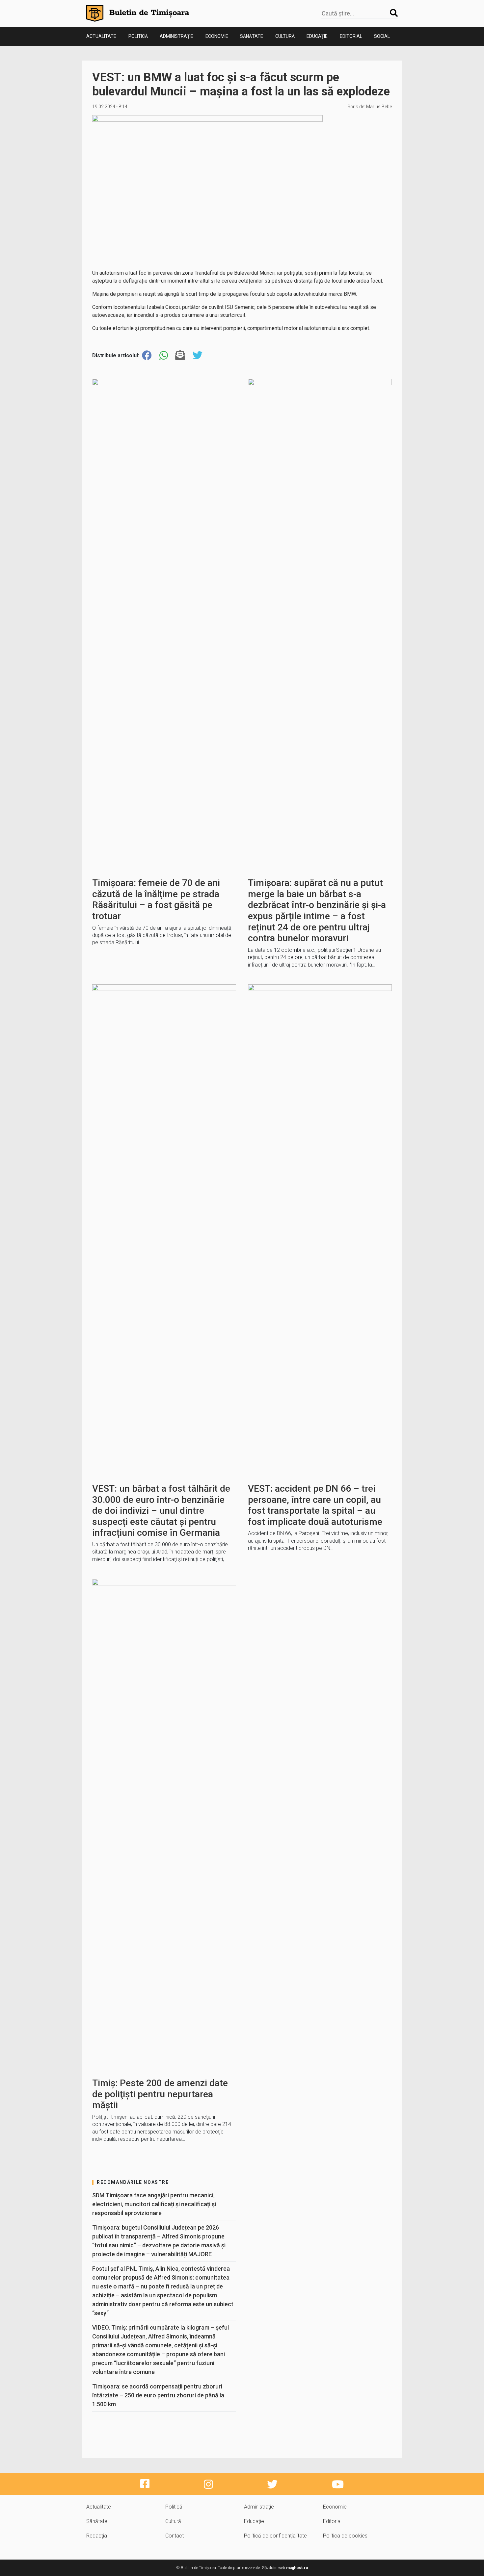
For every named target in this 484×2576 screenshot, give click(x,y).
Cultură (285, 36)
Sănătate (252, 36)
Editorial (351, 36)
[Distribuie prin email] (180, 355)
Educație (317, 36)
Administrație (176, 36)
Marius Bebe (379, 107)
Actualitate (101, 36)
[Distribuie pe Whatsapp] (164, 355)
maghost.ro (297, 2568)
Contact (175, 2536)
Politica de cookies (345, 2536)
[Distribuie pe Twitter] (198, 355)
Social (382, 36)
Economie (217, 36)
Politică (138, 36)
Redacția (97, 2536)
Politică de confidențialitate (275, 2536)
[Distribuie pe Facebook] (147, 355)
